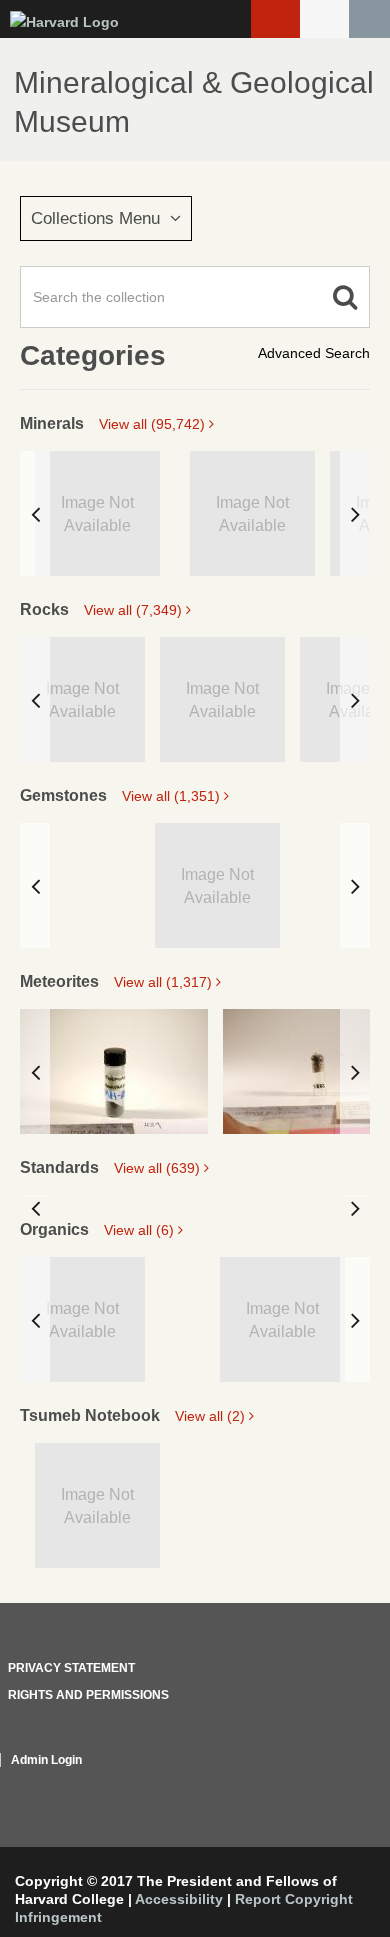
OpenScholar (332, 1784)
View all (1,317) (165, 982)
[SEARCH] (369, 19)
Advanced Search (314, 353)
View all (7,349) (135, 610)
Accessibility (179, 1899)
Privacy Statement (71, 1668)
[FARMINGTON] (114, 1071)
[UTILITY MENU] (324, 19)
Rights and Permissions (88, 1695)
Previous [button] (35, 513)
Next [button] (355, 513)
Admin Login (46, 1760)
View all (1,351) (173, 796)
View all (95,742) (154, 424)
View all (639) (159, 1168)
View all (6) (141, 1230)
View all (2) (212, 1416)
